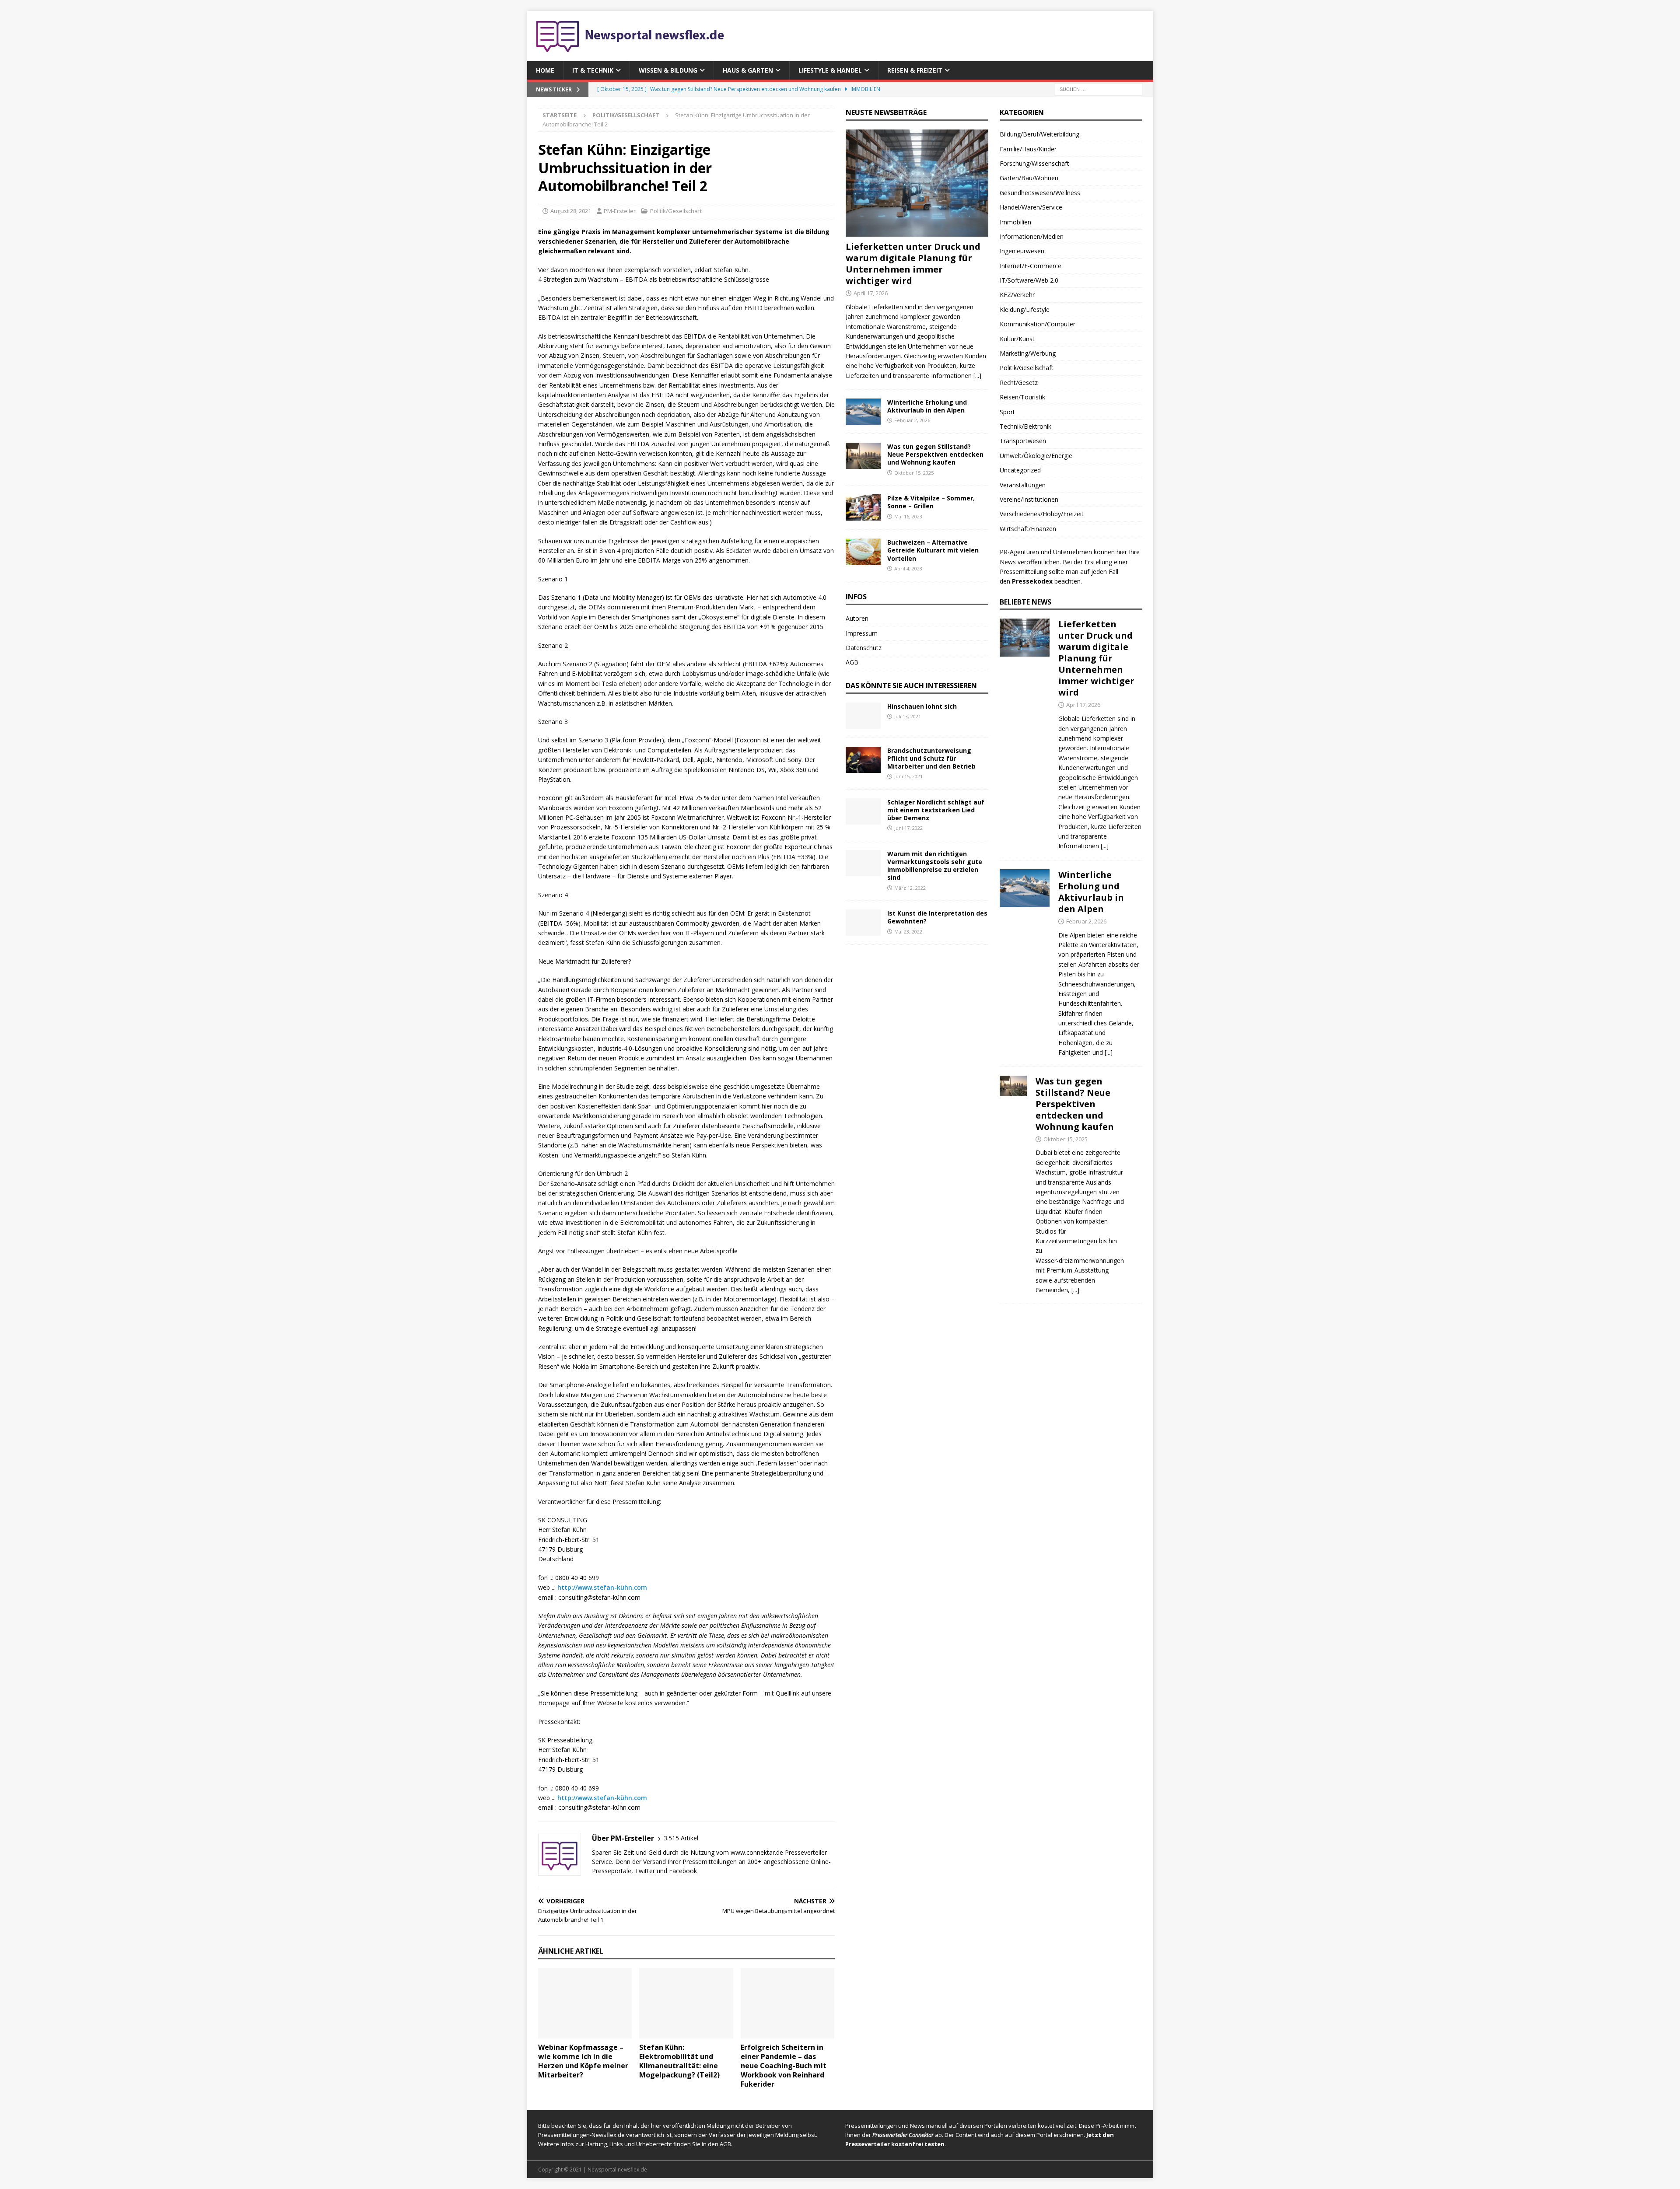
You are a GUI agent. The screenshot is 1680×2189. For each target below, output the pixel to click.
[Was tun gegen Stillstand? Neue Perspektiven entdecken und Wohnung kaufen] (863, 456)
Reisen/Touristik (1022, 397)
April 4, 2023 (908, 568)
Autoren (857, 618)
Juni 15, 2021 (908, 776)
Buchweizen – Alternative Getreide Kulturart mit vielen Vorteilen (933, 550)
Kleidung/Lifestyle (1025, 309)
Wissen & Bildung (668, 70)
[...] (977, 376)
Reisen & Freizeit (915, 70)
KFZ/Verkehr (1017, 295)
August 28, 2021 (571, 211)
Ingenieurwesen (1022, 251)
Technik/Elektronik (1025, 426)
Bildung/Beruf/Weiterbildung (1039, 134)
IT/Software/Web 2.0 (1029, 280)
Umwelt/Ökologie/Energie (1036, 456)
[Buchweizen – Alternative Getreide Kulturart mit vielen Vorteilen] (863, 552)
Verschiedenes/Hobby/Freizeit (1042, 514)
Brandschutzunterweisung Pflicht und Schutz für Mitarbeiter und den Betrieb (931, 758)
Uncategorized (1020, 470)
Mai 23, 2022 (908, 932)
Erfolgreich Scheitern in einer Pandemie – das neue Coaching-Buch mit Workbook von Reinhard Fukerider (784, 2065)
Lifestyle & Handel (830, 70)
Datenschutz (864, 648)
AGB (852, 662)
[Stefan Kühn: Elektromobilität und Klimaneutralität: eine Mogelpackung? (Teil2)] (686, 2003)
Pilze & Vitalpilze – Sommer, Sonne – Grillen (931, 502)
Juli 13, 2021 (908, 716)
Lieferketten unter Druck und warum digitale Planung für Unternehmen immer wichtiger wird (913, 264)
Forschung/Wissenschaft (1034, 163)
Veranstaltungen (1023, 485)
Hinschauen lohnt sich (922, 706)
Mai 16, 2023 (908, 516)
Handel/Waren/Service (1031, 207)
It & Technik (593, 70)
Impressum (862, 633)
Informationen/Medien (1032, 236)
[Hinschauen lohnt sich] (863, 716)
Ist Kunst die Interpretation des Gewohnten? (937, 917)
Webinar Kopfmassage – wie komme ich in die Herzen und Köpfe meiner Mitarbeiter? (583, 2061)
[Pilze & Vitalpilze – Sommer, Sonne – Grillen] (863, 507)
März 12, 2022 (910, 888)
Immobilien (1015, 222)
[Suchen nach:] (1099, 89)
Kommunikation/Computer (1038, 324)
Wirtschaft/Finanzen (1028, 529)
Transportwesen (1023, 441)
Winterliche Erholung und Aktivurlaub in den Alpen (927, 406)
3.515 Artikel (681, 1838)
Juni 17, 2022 (908, 828)
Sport (1007, 412)
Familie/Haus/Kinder (1028, 149)
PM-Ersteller (620, 211)
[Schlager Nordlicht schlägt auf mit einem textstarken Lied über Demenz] (863, 811)
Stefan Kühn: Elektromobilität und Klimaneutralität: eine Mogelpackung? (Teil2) (679, 2061)
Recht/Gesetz (1019, 383)
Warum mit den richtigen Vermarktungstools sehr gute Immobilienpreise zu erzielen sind (935, 866)
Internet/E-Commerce (1031, 266)
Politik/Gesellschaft (676, 211)
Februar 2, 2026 (912, 420)
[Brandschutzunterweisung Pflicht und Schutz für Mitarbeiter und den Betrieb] (863, 760)
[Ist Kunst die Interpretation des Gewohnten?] (863, 923)
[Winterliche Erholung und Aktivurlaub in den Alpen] (863, 412)
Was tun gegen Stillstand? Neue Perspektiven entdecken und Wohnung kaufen (935, 454)
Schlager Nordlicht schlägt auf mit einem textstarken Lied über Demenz (936, 810)
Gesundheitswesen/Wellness (1040, 193)
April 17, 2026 (871, 293)
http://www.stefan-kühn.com (602, 1587)
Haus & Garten (748, 70)
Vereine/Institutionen (1029, 499)
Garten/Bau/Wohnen (1029, 178)
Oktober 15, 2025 (914, 473)
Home (545, 70)
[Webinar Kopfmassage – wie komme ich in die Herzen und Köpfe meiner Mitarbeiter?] (585, 2003)
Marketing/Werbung (1028, 353)
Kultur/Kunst (1017, 339)
